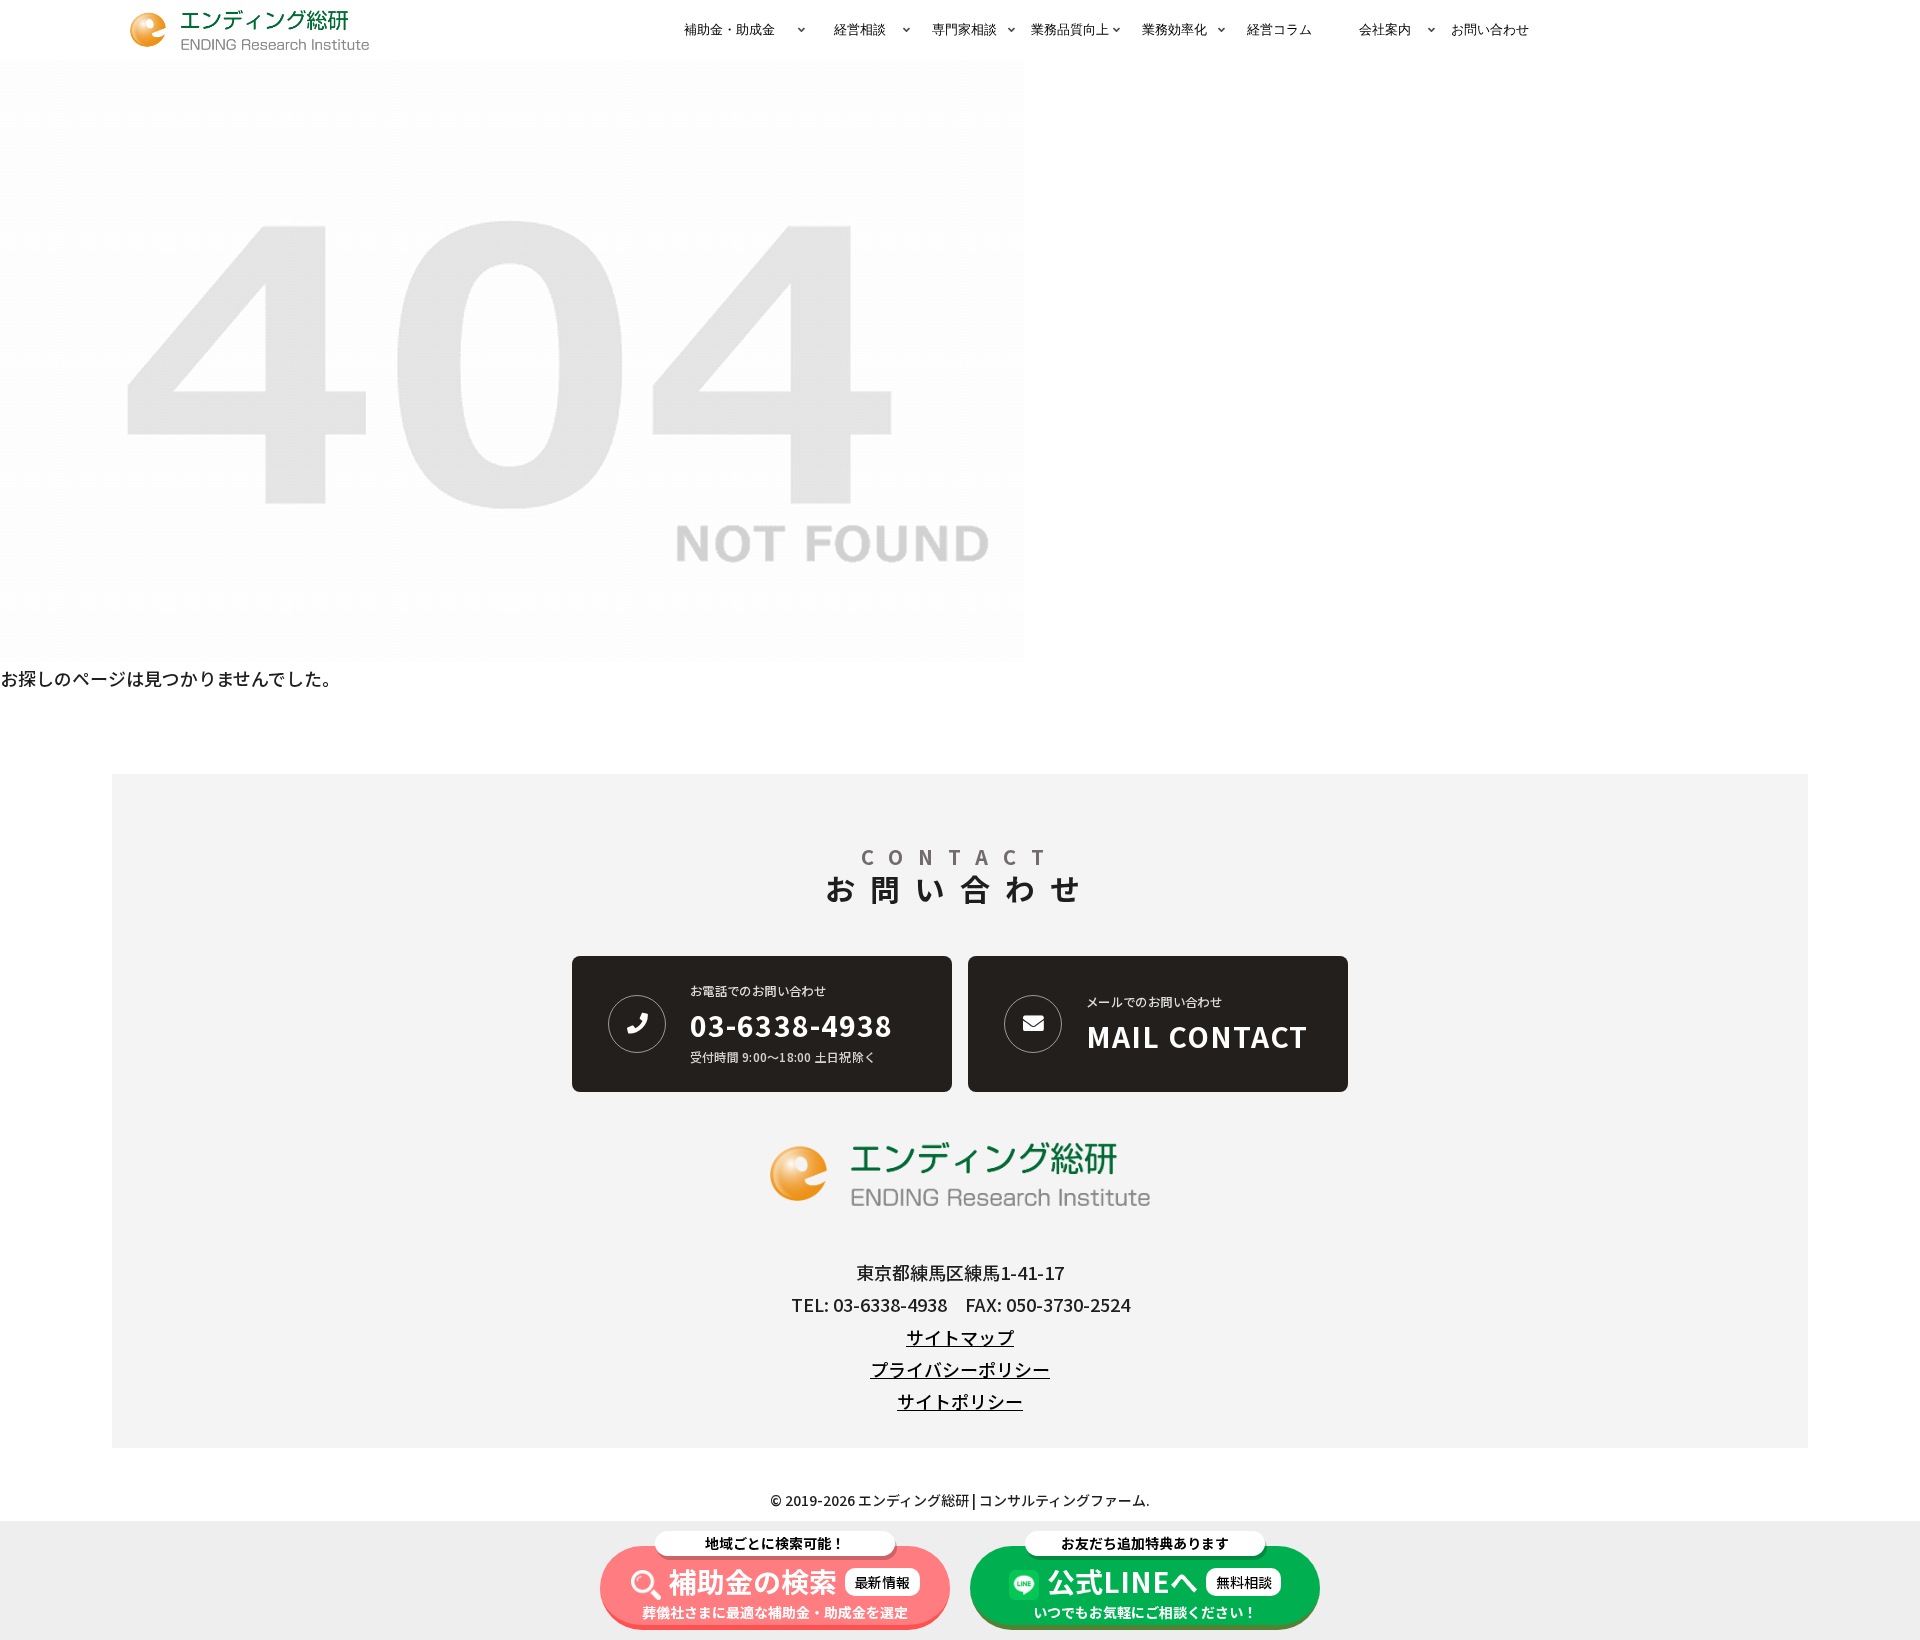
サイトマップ (960, 1337)
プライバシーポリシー (960, 1369)
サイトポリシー (960, 1401)
